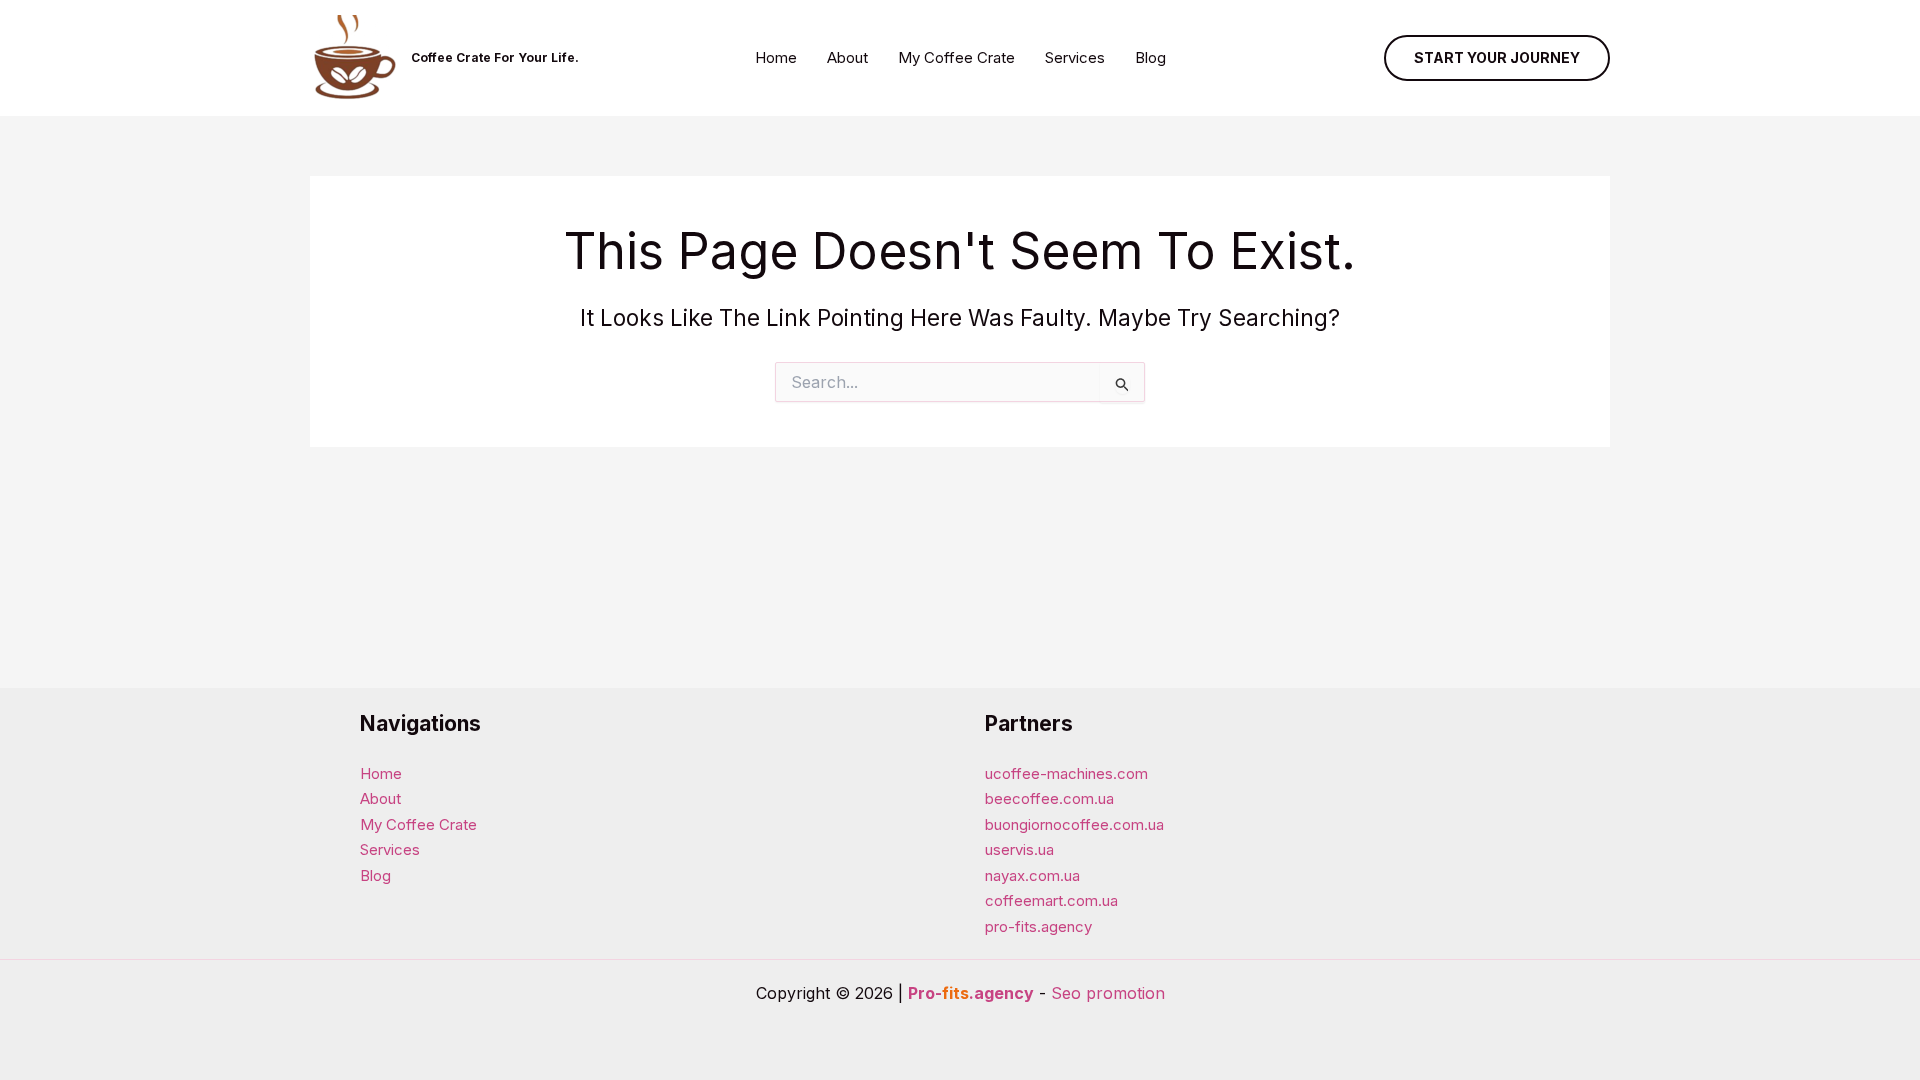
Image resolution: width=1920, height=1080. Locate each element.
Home (776, 57)
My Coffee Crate (956, 57)
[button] (1497, 58)
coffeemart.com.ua (1051, 900)
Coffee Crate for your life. (495, 57)
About (847, 57)
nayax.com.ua (1032, 875)
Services (1075, 57)
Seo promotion (1108, 993)
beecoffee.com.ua (1049, 798)
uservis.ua (1019, 849)
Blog (1150, 57)
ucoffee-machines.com (1066, 773)
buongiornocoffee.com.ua (1074, 824)
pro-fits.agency (1038, 926)
